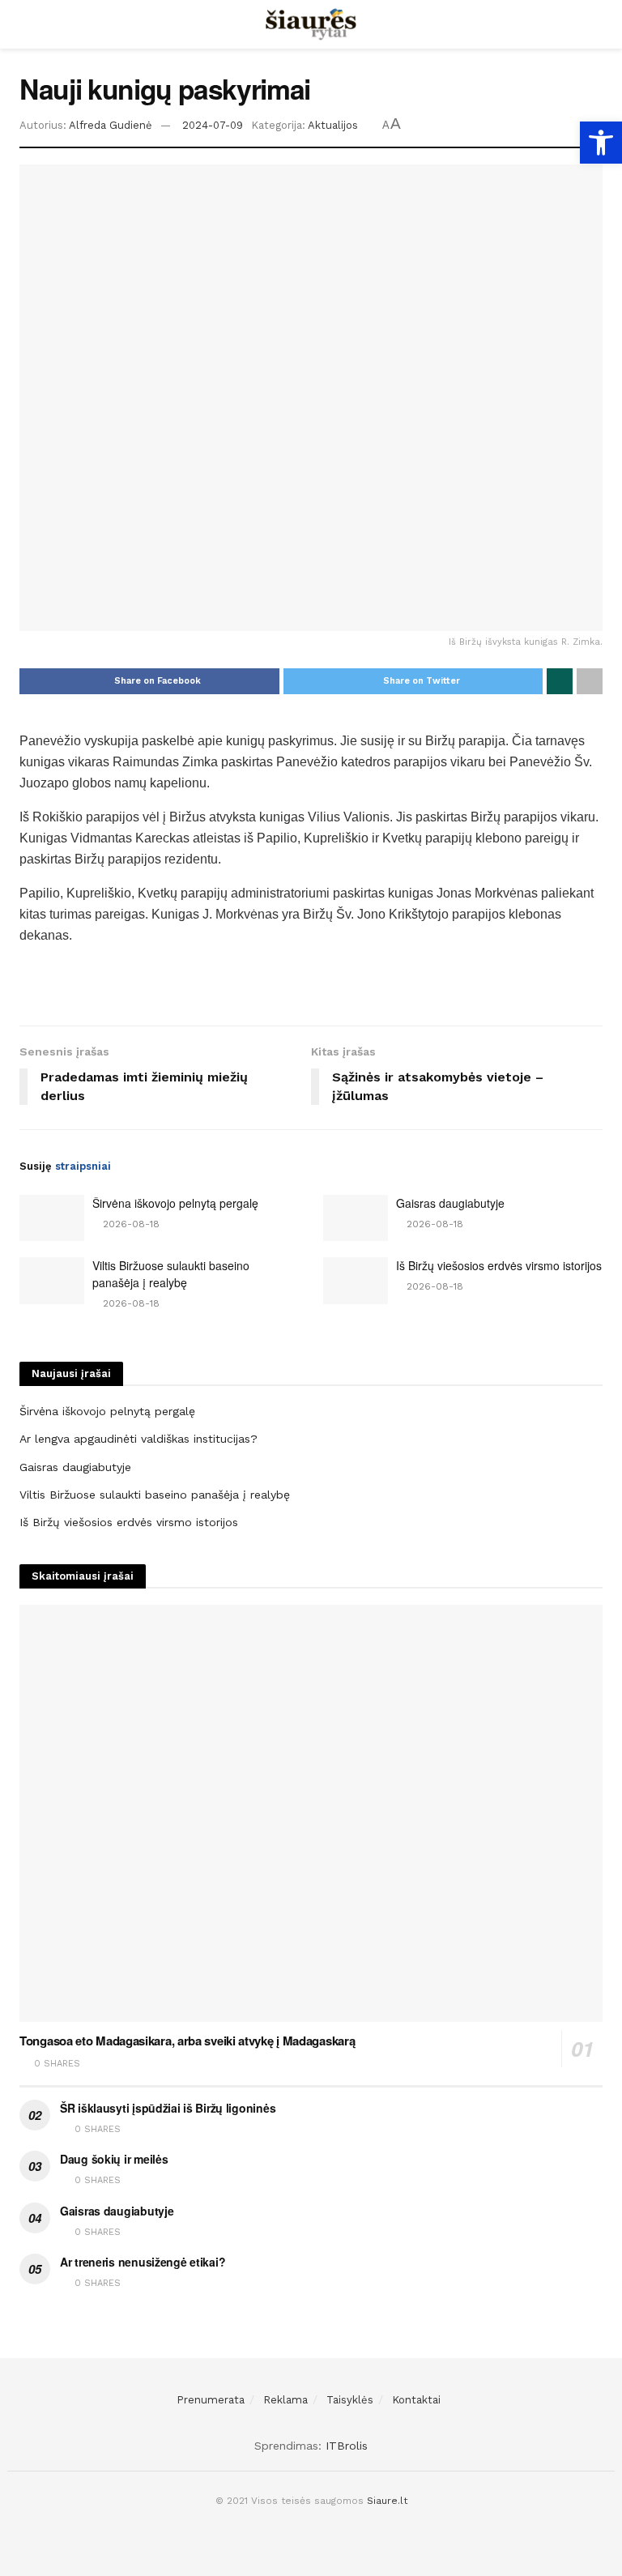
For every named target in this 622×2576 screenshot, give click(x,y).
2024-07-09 (213, 125)
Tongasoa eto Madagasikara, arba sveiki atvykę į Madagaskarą (187, 2041)
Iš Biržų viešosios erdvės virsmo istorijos (499, 1265)
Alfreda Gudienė (111, 125)
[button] (601, 143)
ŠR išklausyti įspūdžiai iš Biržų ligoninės (168, 2108)
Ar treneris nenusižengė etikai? (143, 2262)
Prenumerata (211, 2400)
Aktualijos (333, 125)
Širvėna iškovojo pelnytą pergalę (175, 1203)
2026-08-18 (130, 1224)
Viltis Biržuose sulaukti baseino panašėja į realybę (171, 1274)
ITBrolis (347, 2446)
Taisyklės (350, 2400)
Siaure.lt (387, 2501)
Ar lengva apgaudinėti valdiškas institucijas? (138, 1439)
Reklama (285, 2400)
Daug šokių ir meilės (114, 2159)
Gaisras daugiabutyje (450, 1203)
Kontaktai (416, 2400)
